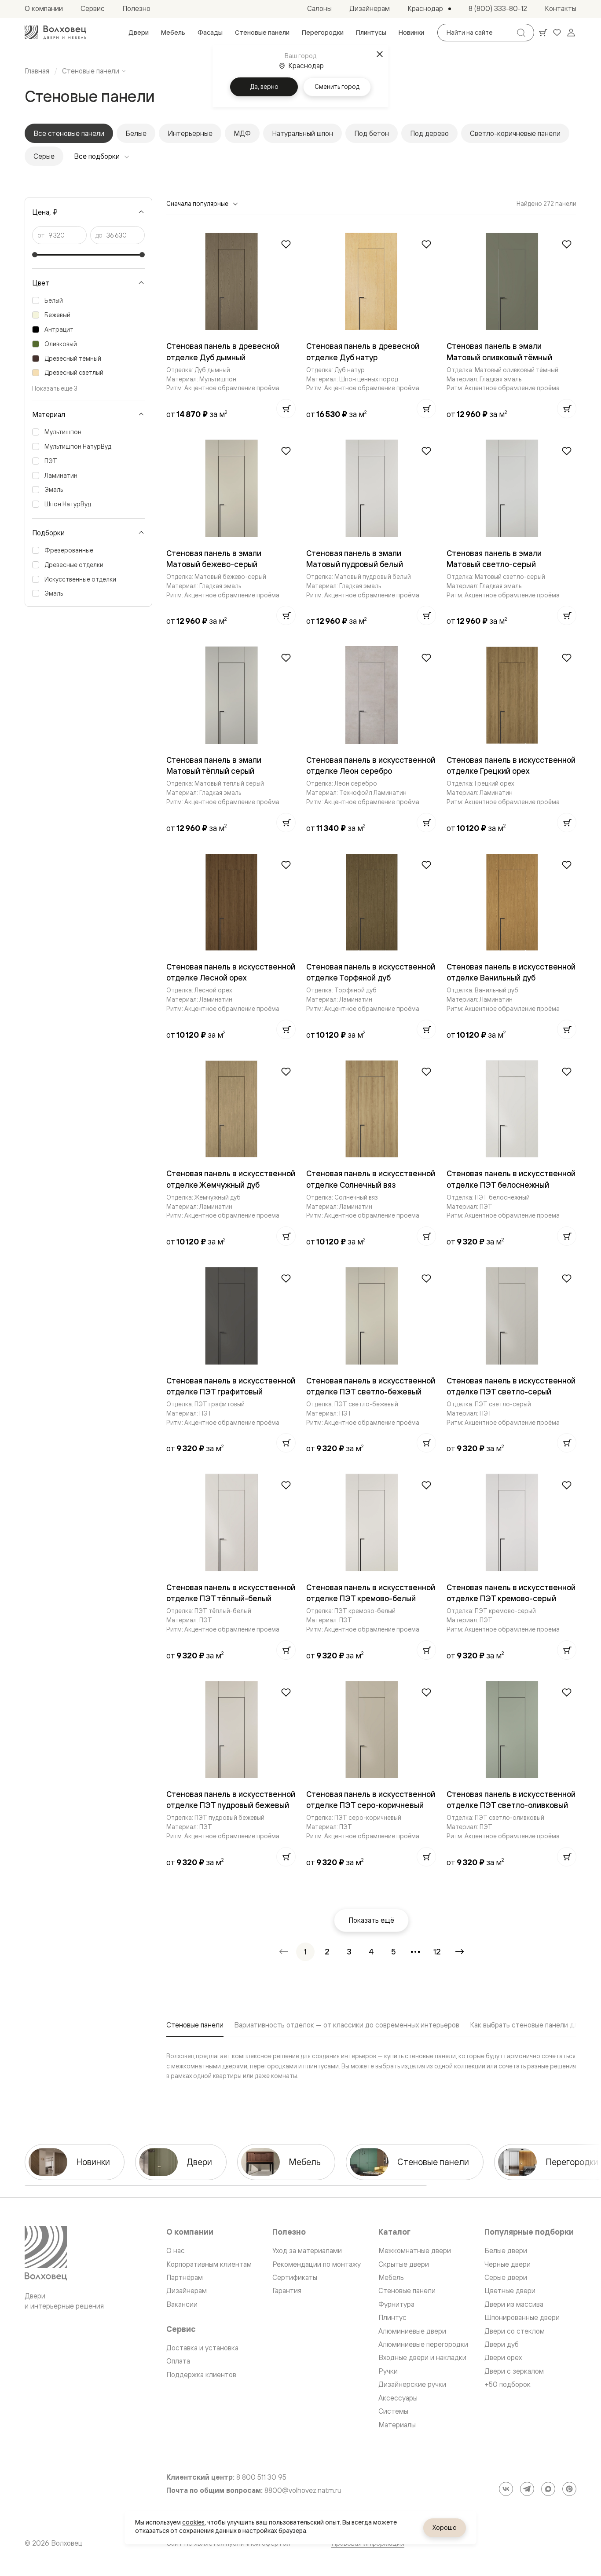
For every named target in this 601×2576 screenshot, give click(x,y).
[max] (548, 2489)
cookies (193, 2522)
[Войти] (571, 33)
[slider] (35, 255)
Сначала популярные (197, 203)
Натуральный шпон (302, 133)
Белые (136, 133)
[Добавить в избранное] (286, 244)
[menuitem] (139, 33)
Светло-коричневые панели (515, 133)
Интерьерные (190, 133)
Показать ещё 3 (55, 388)
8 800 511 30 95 (261, 2477)
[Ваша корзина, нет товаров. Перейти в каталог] (543, 33)
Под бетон (372, 133)
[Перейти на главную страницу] (55, 33)
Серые (44, 156)
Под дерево (429, 133)
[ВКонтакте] (506, 2489)
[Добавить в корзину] (286, 409)
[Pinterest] (569, 2489)
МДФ (242, 133)
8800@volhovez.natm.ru (303, 2490)
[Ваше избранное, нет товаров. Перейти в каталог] (557, 33)
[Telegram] (527, 2489)
